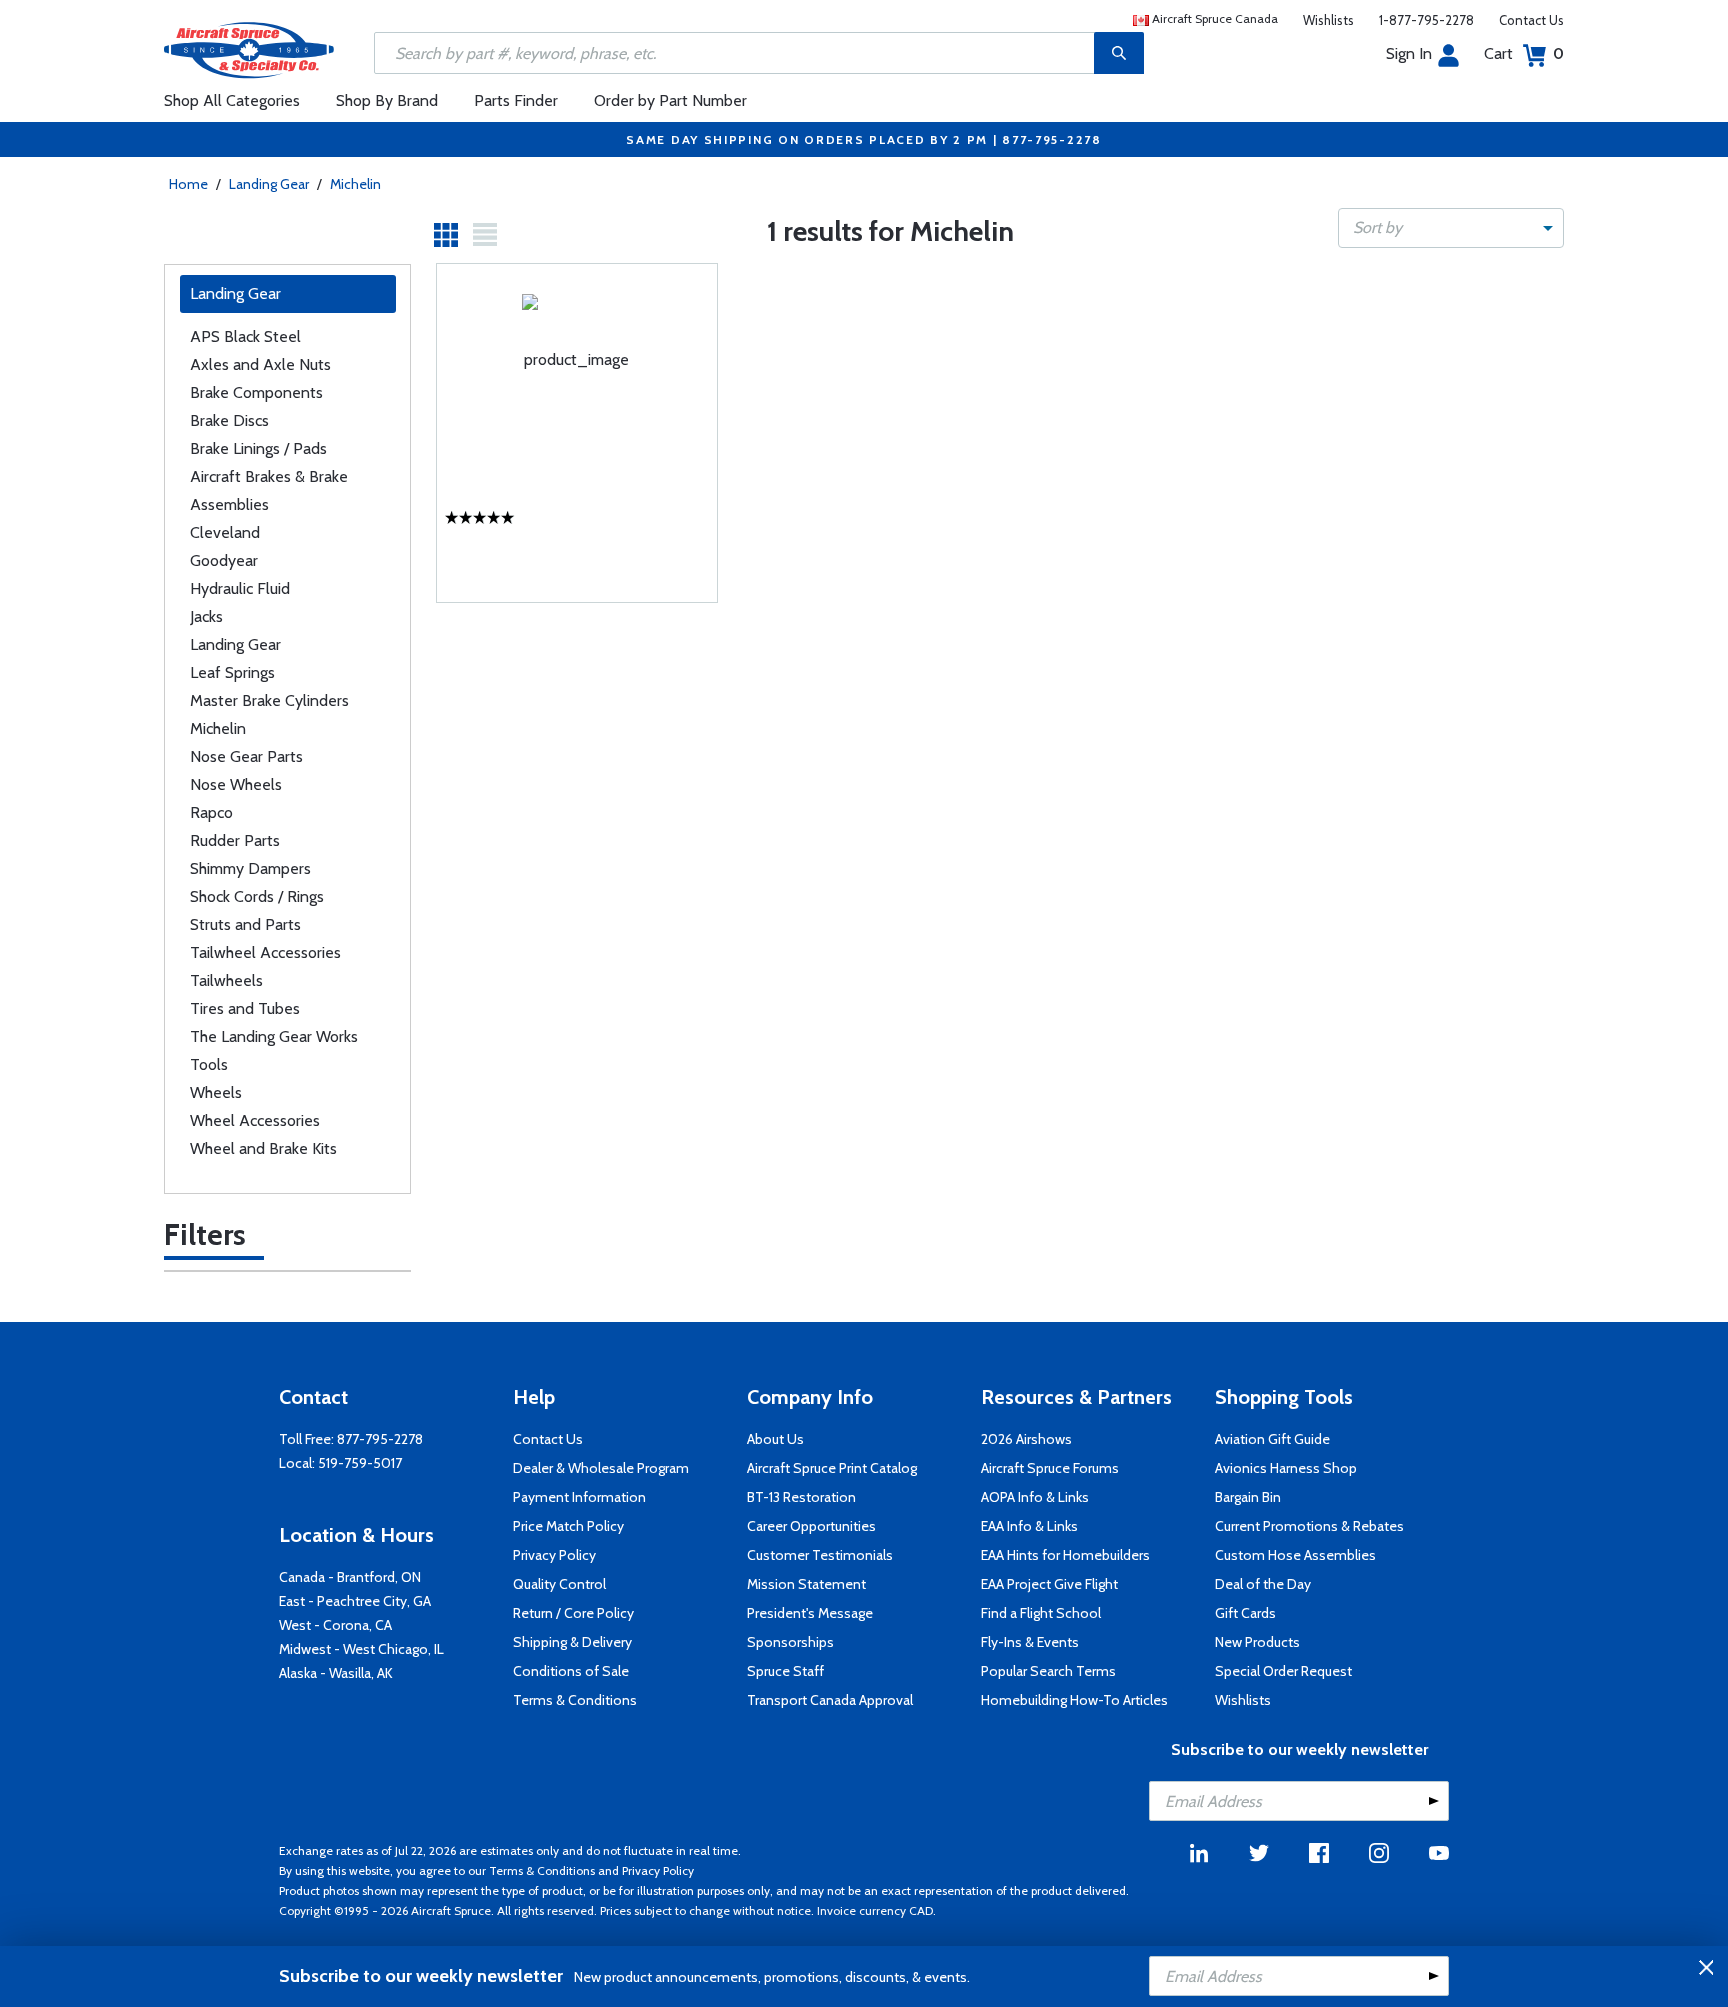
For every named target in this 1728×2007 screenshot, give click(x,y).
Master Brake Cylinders (269, 700)
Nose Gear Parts (246, 756)
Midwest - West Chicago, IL (361, 1649)
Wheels (216, 1092)
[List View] (485, 235)
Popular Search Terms (1048, 1671)
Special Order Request (1283, 1671)
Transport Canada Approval (830, 1700)
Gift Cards (1245, 1613)
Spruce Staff (785, 1671)
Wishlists (1328, 20)
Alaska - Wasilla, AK (336, 1673)
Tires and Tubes (245, 1008)
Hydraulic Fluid (240, 588)
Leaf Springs (232, 672)
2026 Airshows (1026, 1439)
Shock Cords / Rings (257, 896)
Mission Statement (806, 1584)
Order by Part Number (670, 100)
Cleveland (225, 532)
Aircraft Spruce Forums (1050, 1468)
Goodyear (224, 560)
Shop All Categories (232, 100)
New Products (1257, 1642)
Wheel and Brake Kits (263, 1148)
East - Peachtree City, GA (355, 1601)
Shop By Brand (387, 100)
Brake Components (256, 392)
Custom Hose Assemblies (1295, 1555)
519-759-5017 (360, 1463)
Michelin (355, 184)
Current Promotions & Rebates (1309, 1526)
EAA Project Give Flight (1049, 1584)
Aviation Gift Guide (1272, 1439)
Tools (209, 1064)
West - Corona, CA (335, 1625)
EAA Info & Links (1029, 1526)
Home (188, 184)
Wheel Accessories (255, 1120)
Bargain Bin (1248, 1497)
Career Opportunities (811, 1526)
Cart (1524, 53)
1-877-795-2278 (1426, 20)
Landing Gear (269, 184)
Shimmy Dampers (250, 868)
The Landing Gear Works (274, 1036)
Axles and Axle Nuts (260, 364)
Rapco (211, 812)
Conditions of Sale (571, 1671)
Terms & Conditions (575, 1700)
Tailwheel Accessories (265, 952)
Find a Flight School (1041, 1613)
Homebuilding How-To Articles (1074, 1700)
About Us (775, 1439)
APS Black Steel (245, 336)
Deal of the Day (1263, 1584)
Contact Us (1531, 20)
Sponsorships (790, 1642)
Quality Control (559, 1584)
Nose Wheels (236, 784)
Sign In (1409, 53)
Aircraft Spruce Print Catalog (832, 1468)
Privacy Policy (554, 1555)
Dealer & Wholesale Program (601, 1468)
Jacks (206, 616)
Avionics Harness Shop (1286, 1468)
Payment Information (579, 1497)
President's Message (810, 1613)
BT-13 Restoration (801, 1497)
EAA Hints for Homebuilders (1065, 1555)
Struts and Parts (245, 924)
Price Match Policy (568, 1526)
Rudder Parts (235, 840)
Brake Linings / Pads (258, 448)
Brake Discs (229, 420)
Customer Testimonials (820, 1555)
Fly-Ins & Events (1030, 1642)
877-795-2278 (380, 1439)
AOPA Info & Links (1035, 1497)
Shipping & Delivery (572, 1642)
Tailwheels (226, 980)
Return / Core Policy (573, 1613)
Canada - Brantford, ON (350, 1577)
